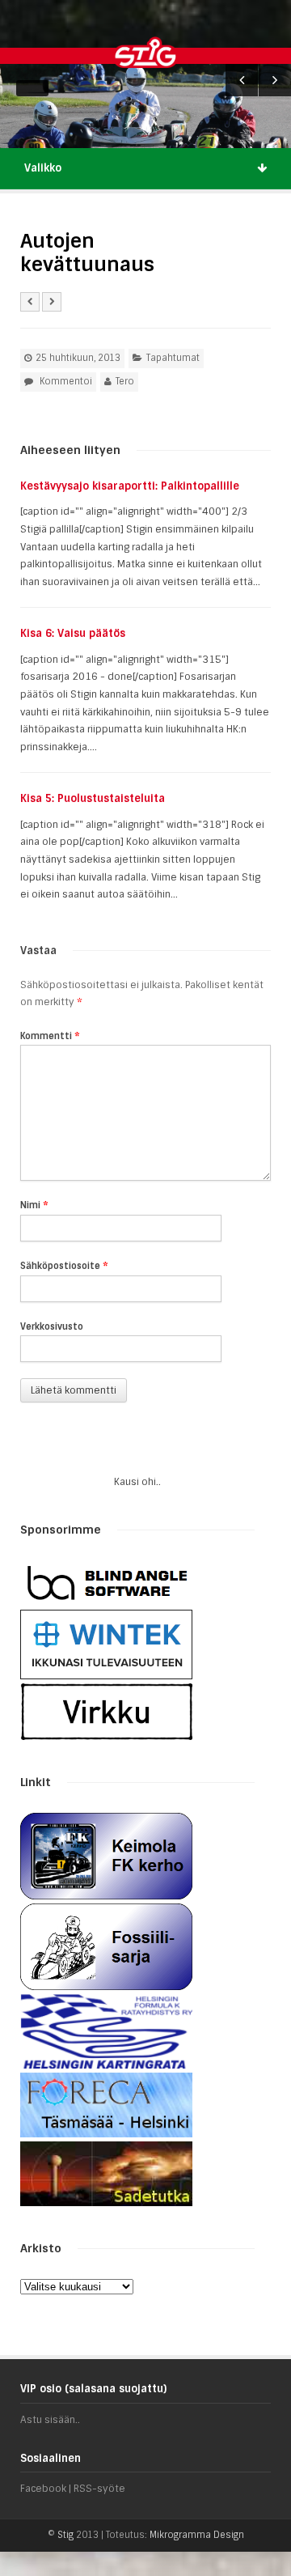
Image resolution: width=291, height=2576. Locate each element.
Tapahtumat (173, 358)
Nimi (34, 1205)
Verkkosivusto (52, 1326)
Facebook (43, 2489)
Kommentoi (66, 381)
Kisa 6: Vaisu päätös (73, 633)
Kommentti (50, 1036)
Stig (65, 2535)
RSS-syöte (99, 2489)
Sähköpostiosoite (64, 1266)
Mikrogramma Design (197, 2535)
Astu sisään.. (50, 2420)
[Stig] (179, 52)
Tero (125, 381)
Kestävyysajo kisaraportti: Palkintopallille (130, 486)
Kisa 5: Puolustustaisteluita (93, 798)
